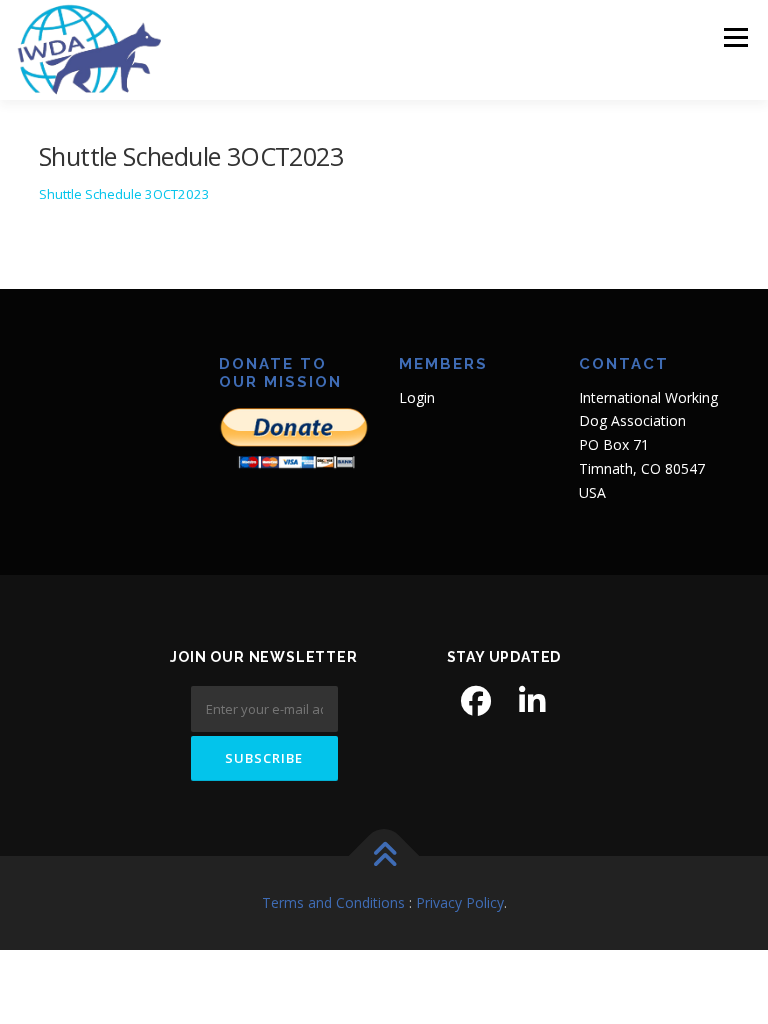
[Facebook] (476, 701)
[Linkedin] (532, 701)
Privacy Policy (460, 902)
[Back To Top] (384, 855)
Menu (735, 37)
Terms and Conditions (333, 902)
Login (417, 397)
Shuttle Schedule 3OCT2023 (124, 194)
